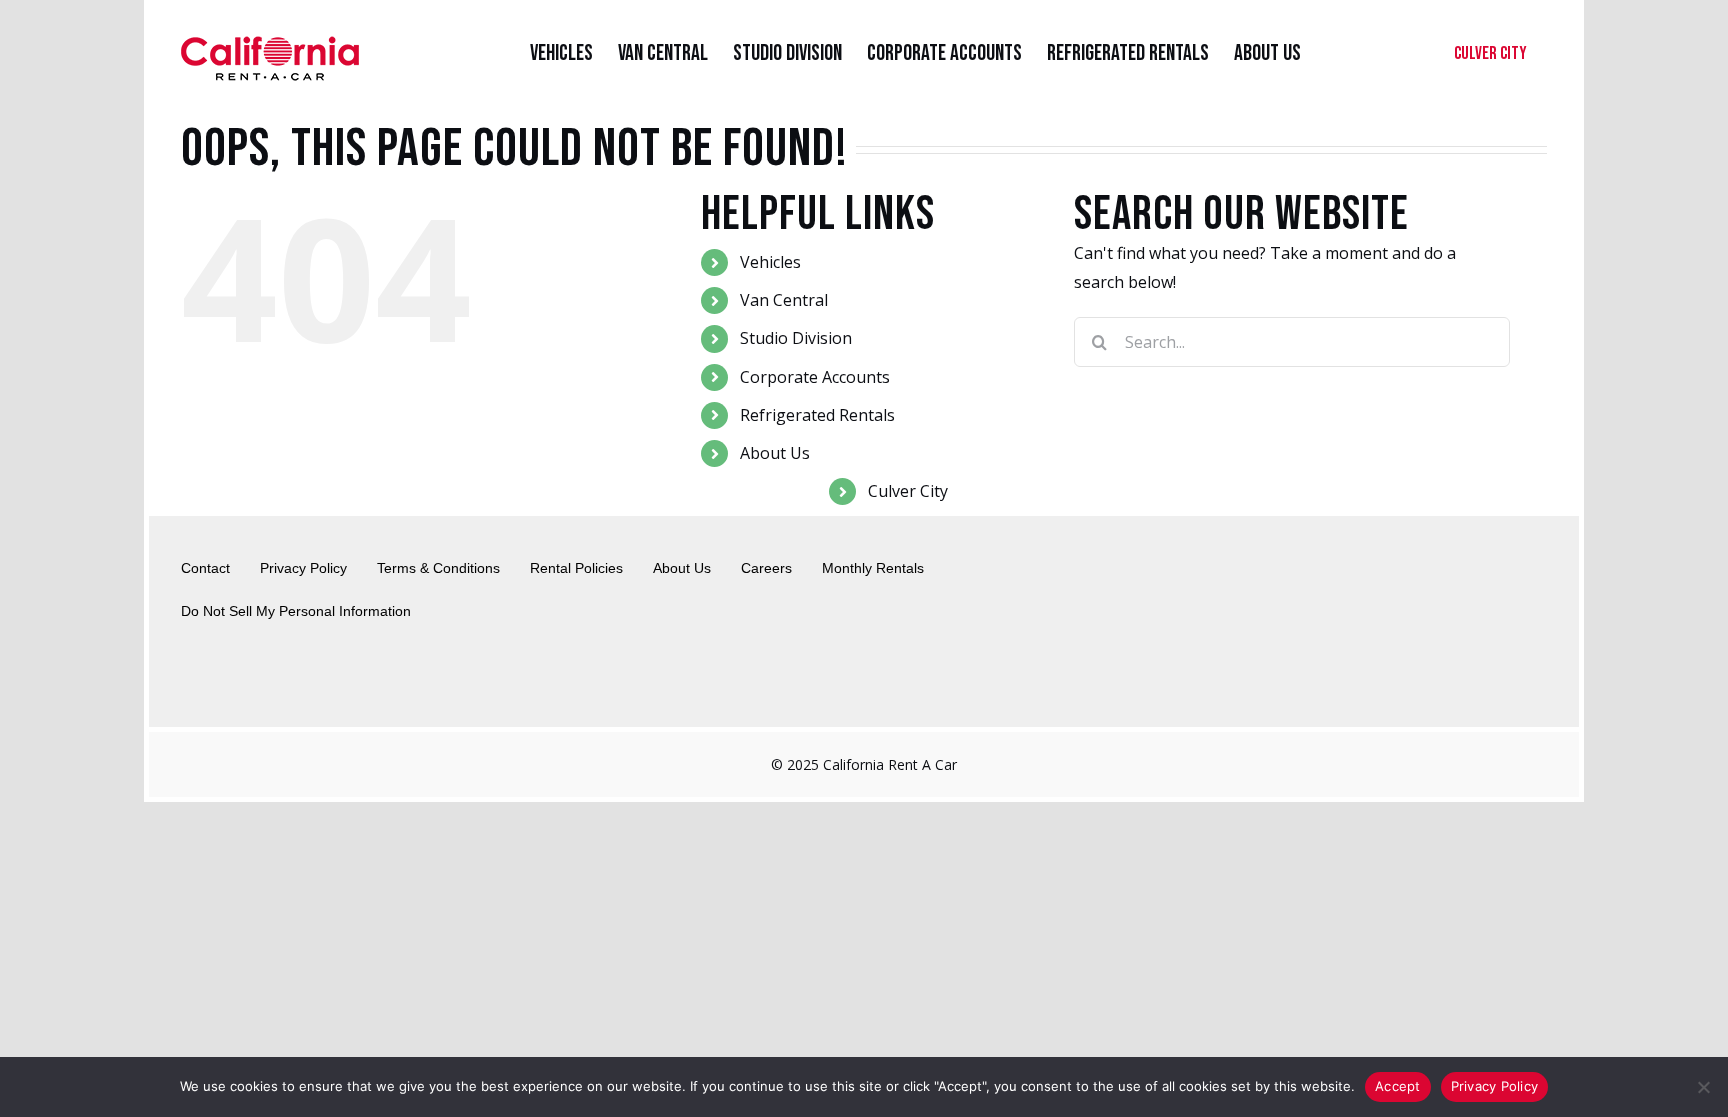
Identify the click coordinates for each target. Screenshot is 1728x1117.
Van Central (784, 300)
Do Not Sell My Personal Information (296, 611)
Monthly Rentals (873, 568)
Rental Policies (576, 568)
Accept (1398, 1086)
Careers (766, 568)
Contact (205, 568)
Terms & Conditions (438, 568)
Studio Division (796, 338)
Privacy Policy (303, 568)
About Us (775, 453)
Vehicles (770, 262)
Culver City (908, 491)
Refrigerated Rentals (817, 415)
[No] (1703, 1087)
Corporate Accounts (815, 377)
